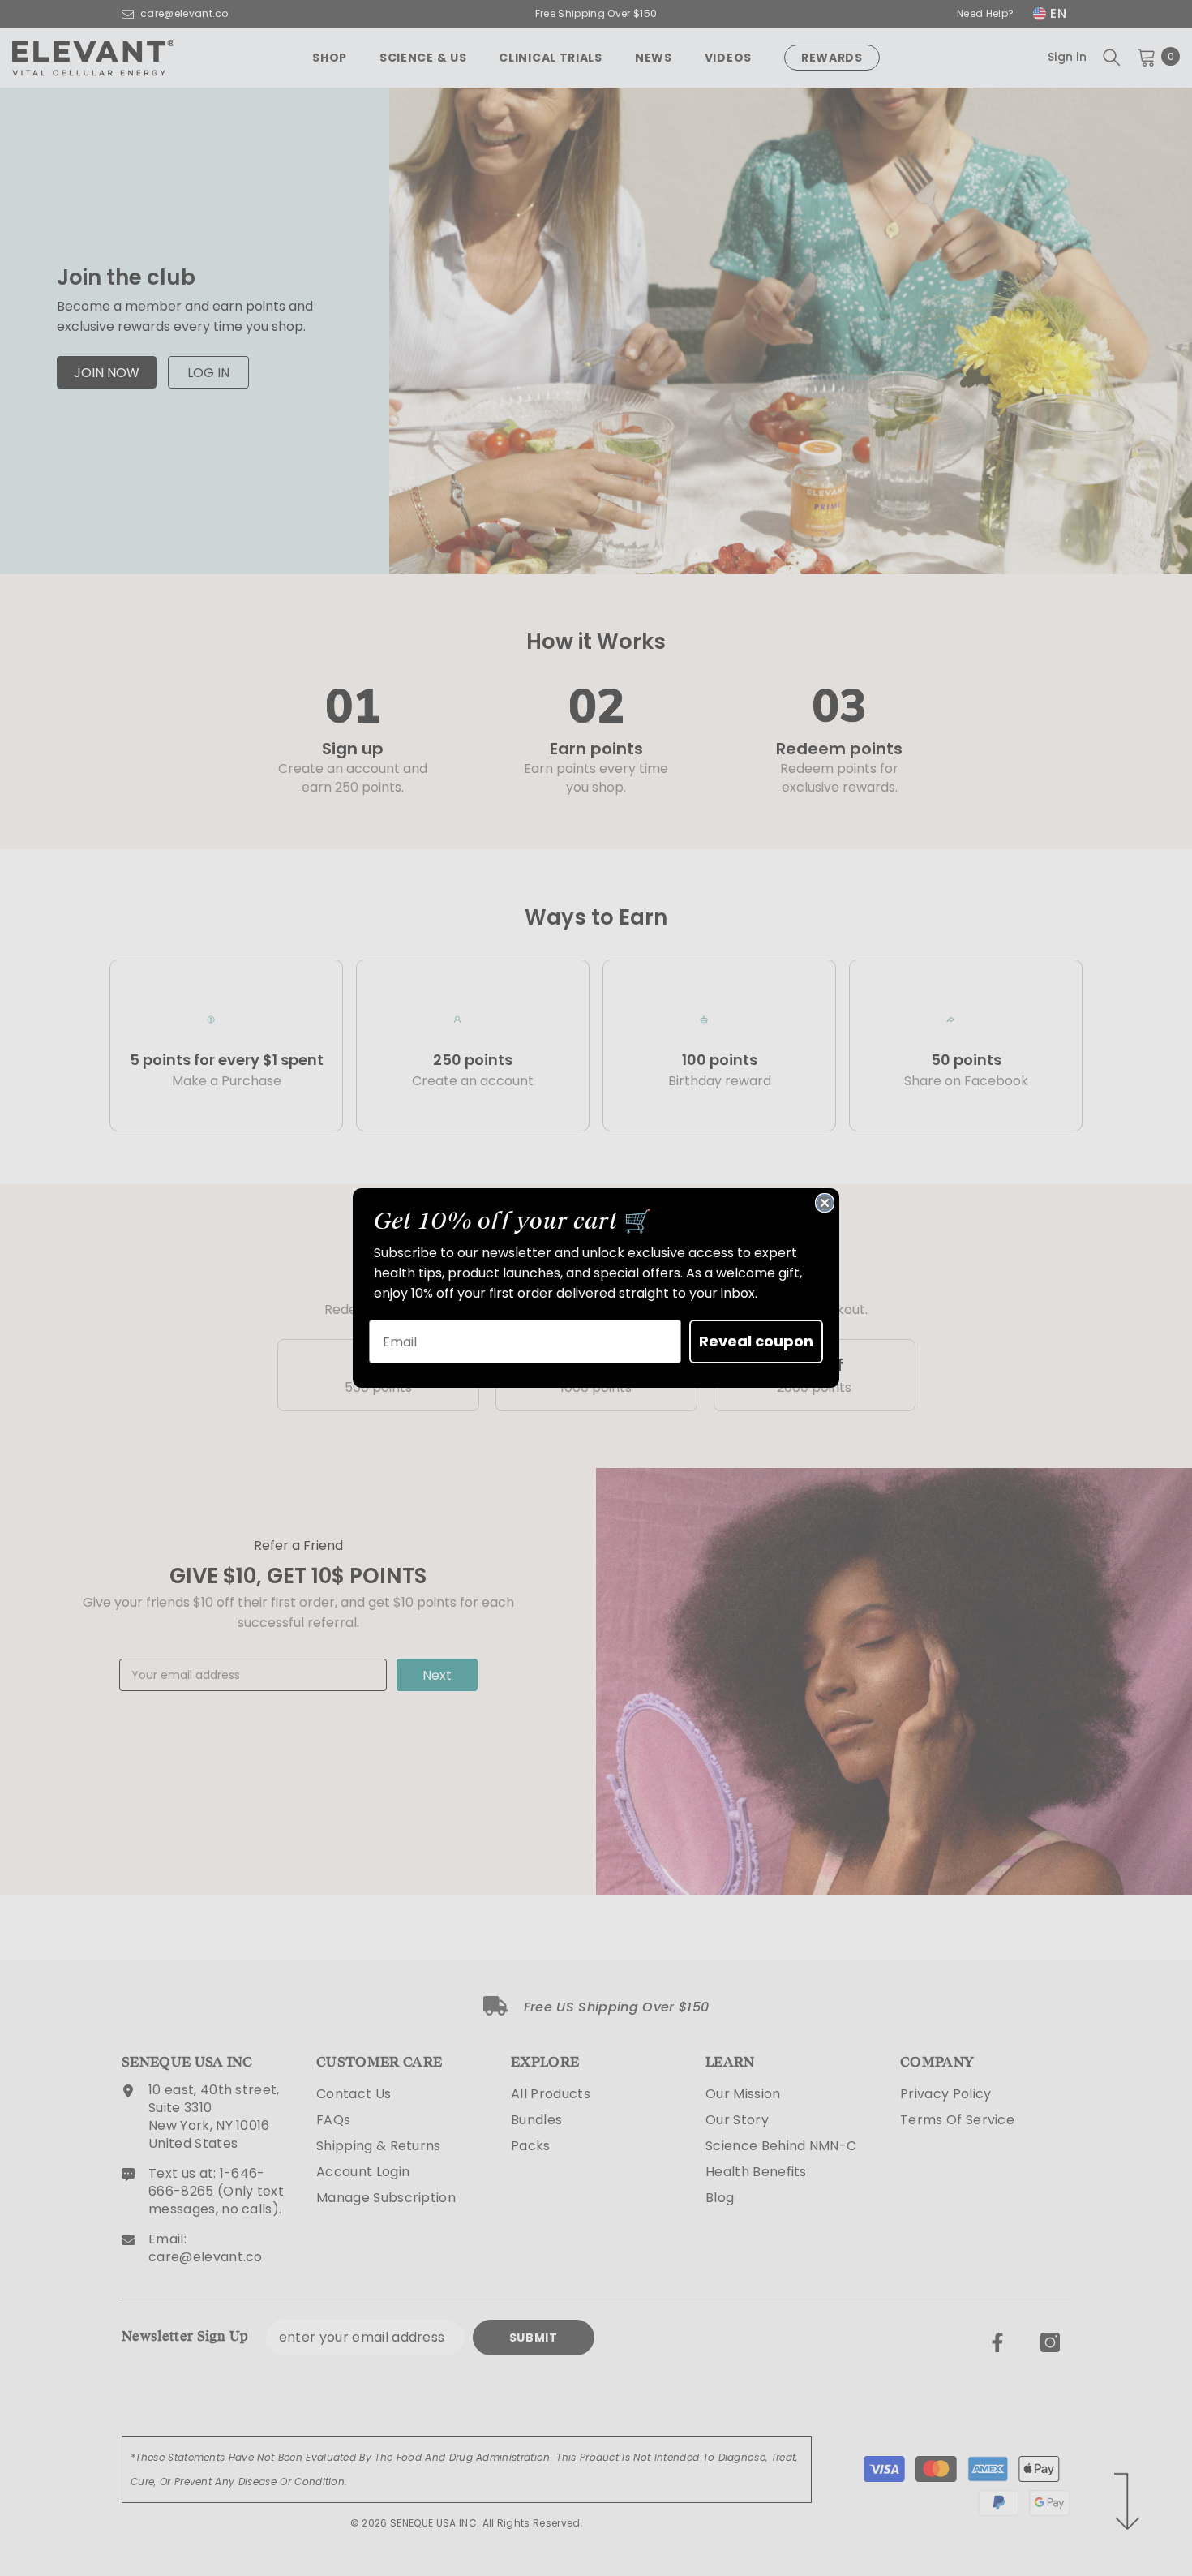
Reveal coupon (756, 1341)
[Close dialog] (825, 1203)
